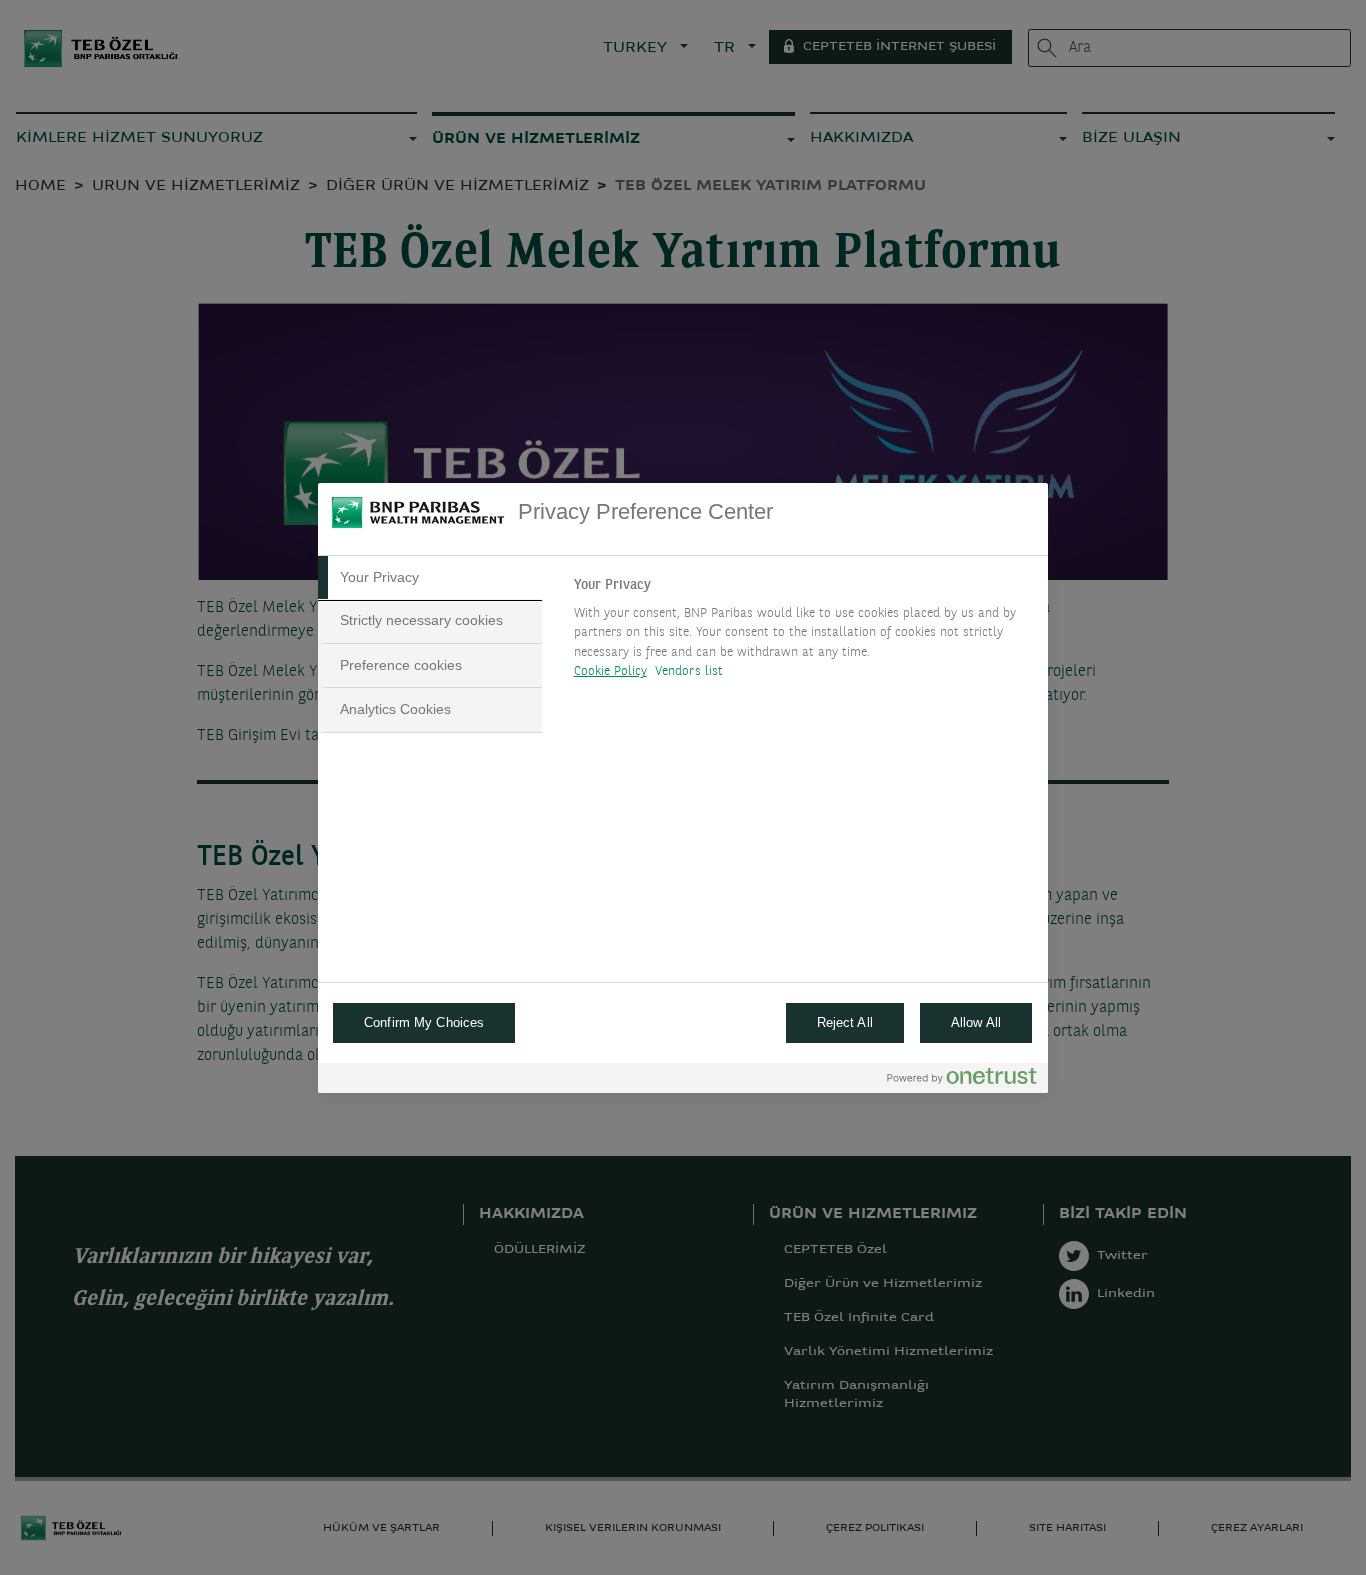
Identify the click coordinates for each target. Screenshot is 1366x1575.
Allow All (976, 1022)
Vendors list (689, 671)
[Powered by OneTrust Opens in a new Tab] (962, 1080)
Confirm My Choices (424, 1022)
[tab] (430, 578)
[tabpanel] (802, 634)
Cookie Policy (610, 671)
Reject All (845, 1022)
